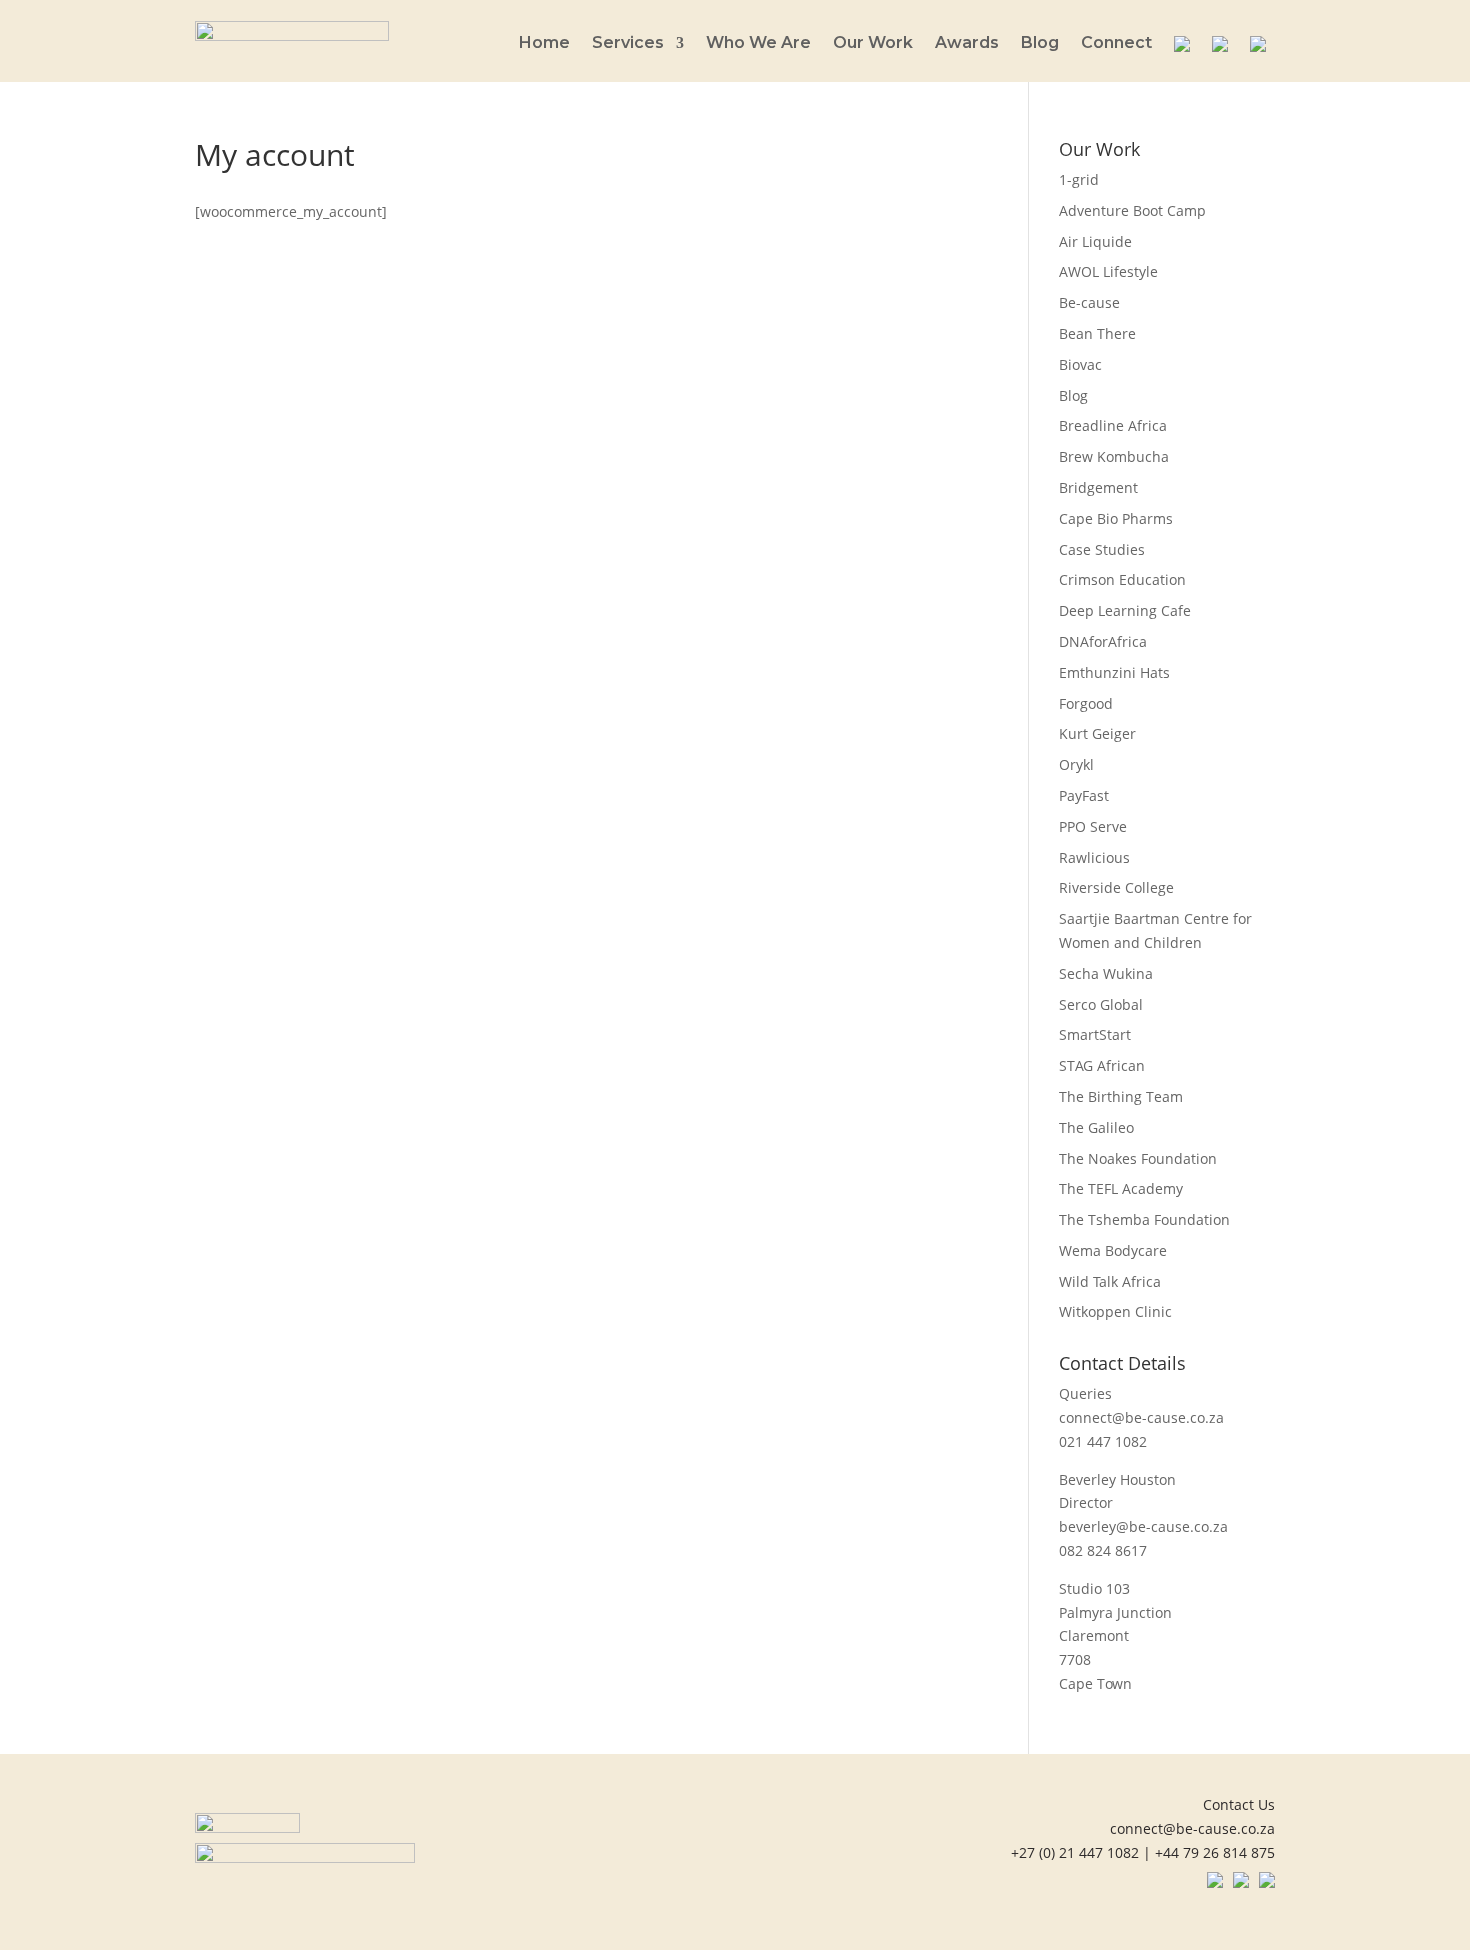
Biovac (1080, 364)
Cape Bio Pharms (1116, 518)
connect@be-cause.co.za (1141, 1417)
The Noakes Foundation (1138, 1158)
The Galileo (1096, 1127)
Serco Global (1101, 1004)
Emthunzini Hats (1114, 672)
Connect (1116, 44)
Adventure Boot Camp (1132, 210)
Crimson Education (1122, 579)
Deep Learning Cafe (1125, 610)
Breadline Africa (1113, 425)
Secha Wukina (1106, 973)
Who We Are (758, 44)
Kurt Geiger (1097, 733)
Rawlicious (1094, 857)
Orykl (1076, 764)
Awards (967, 44)
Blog (1040, 44)
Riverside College (1116, 887)
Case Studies (1102, 549)
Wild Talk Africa (1110, 1281)
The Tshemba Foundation (1144, 1219)
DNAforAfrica (1103, 641)
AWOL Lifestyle (1108, 271)
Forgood (1086, 703)
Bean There (1097, 333)
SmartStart (1095, 1034)
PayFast (1084, 795)
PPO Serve (1093, 826)
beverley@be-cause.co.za (1143, 1526)
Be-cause (1089, 302)
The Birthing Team (1121, 1096)
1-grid (1079, 179)
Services (628, 44)
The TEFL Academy (1121, 1188)
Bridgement (1098, 487)
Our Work (873, 44)
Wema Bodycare (1113, 1250)
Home (544, 44)
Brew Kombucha (1114, 456)
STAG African (1102, 1065)
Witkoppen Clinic (1115, 1311)
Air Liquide (1095, 241)
